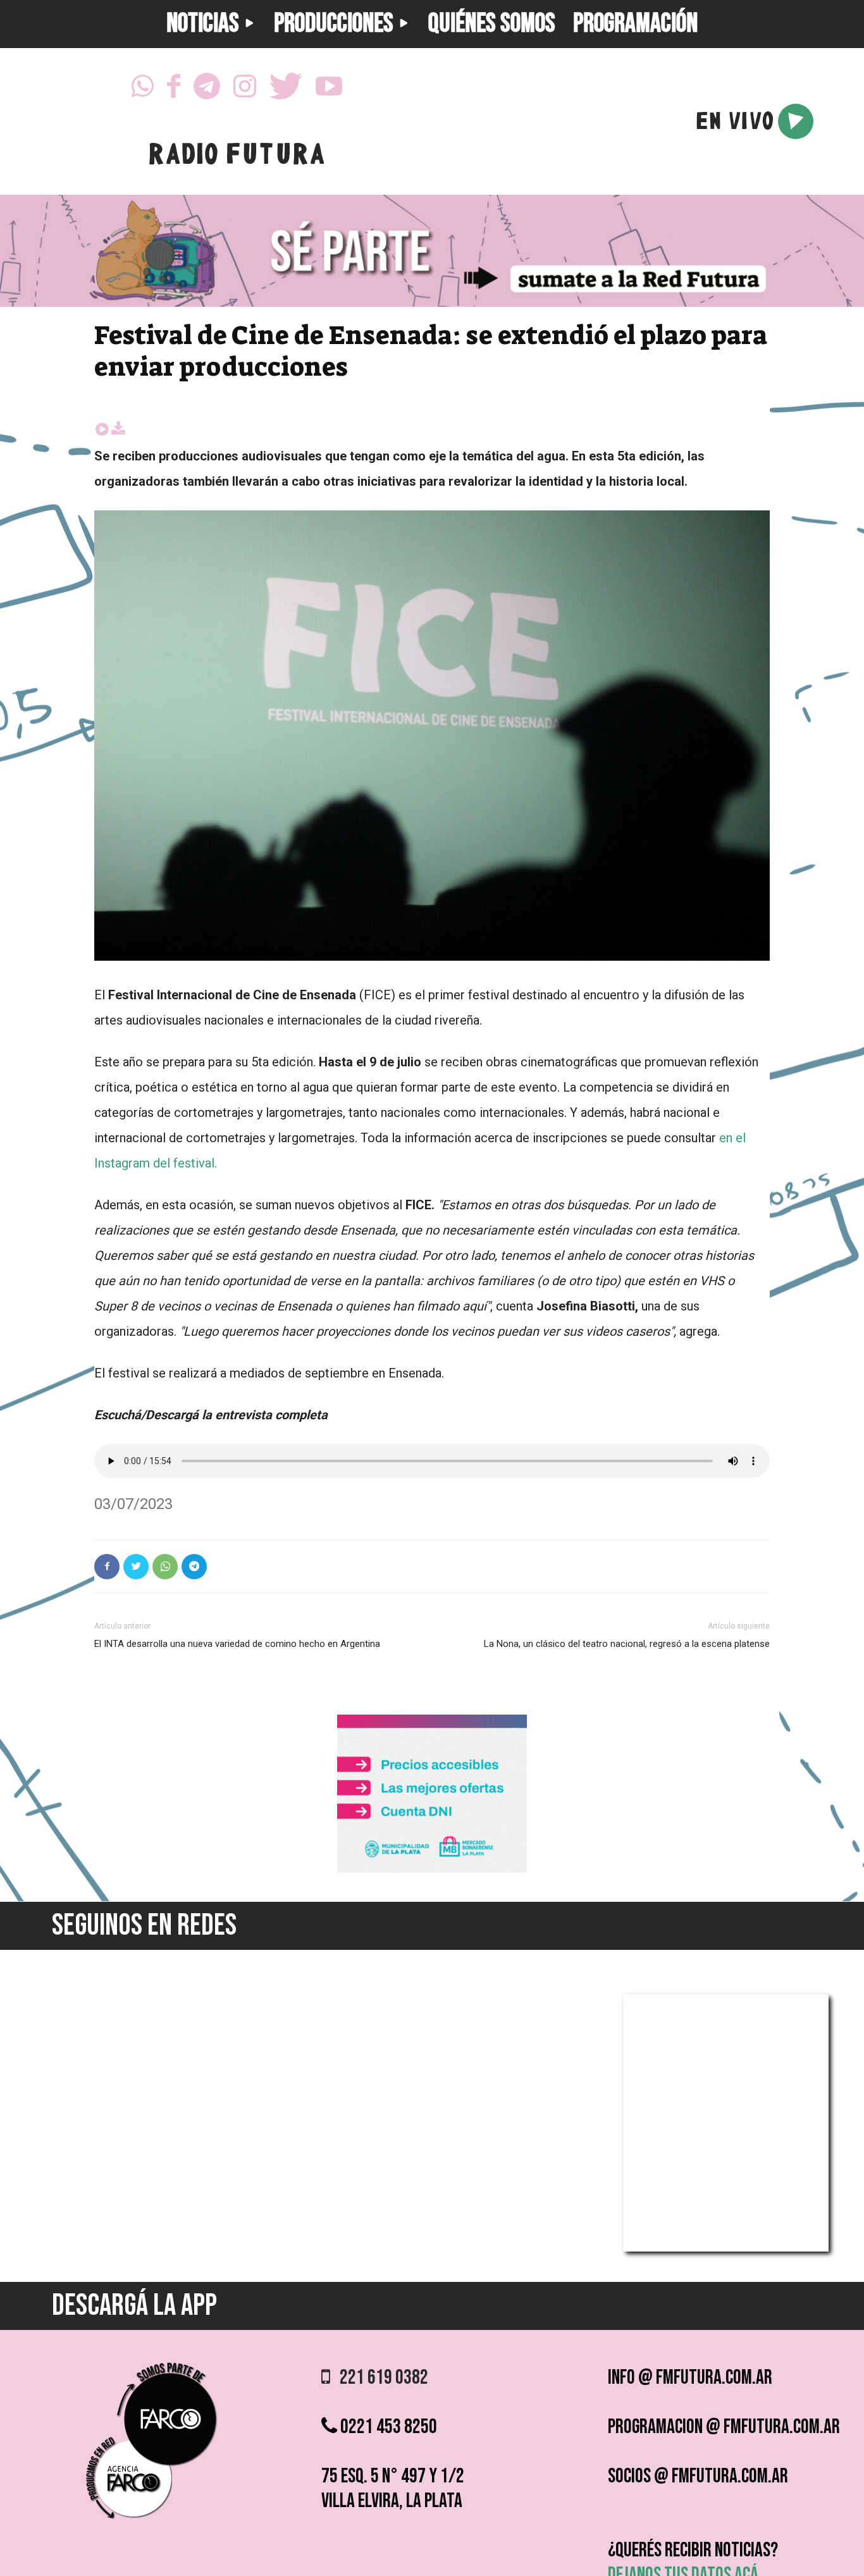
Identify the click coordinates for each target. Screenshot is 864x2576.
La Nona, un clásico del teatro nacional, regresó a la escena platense (627, 1644)
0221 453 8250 (387, 2427)
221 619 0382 (379, 2378)
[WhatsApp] (142, 90)
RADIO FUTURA (236, 157)
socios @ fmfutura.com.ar (698, 2476)
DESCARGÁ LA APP (134, 2306)
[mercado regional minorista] (432, 1869)
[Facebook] (174, 90)
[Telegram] (207, 90)
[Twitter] (286, 90)
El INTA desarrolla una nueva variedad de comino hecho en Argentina (237, 1644)
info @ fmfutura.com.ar (690, 2378)
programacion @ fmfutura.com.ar (724, 2427)
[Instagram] (245, 90)
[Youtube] (329, 90)
